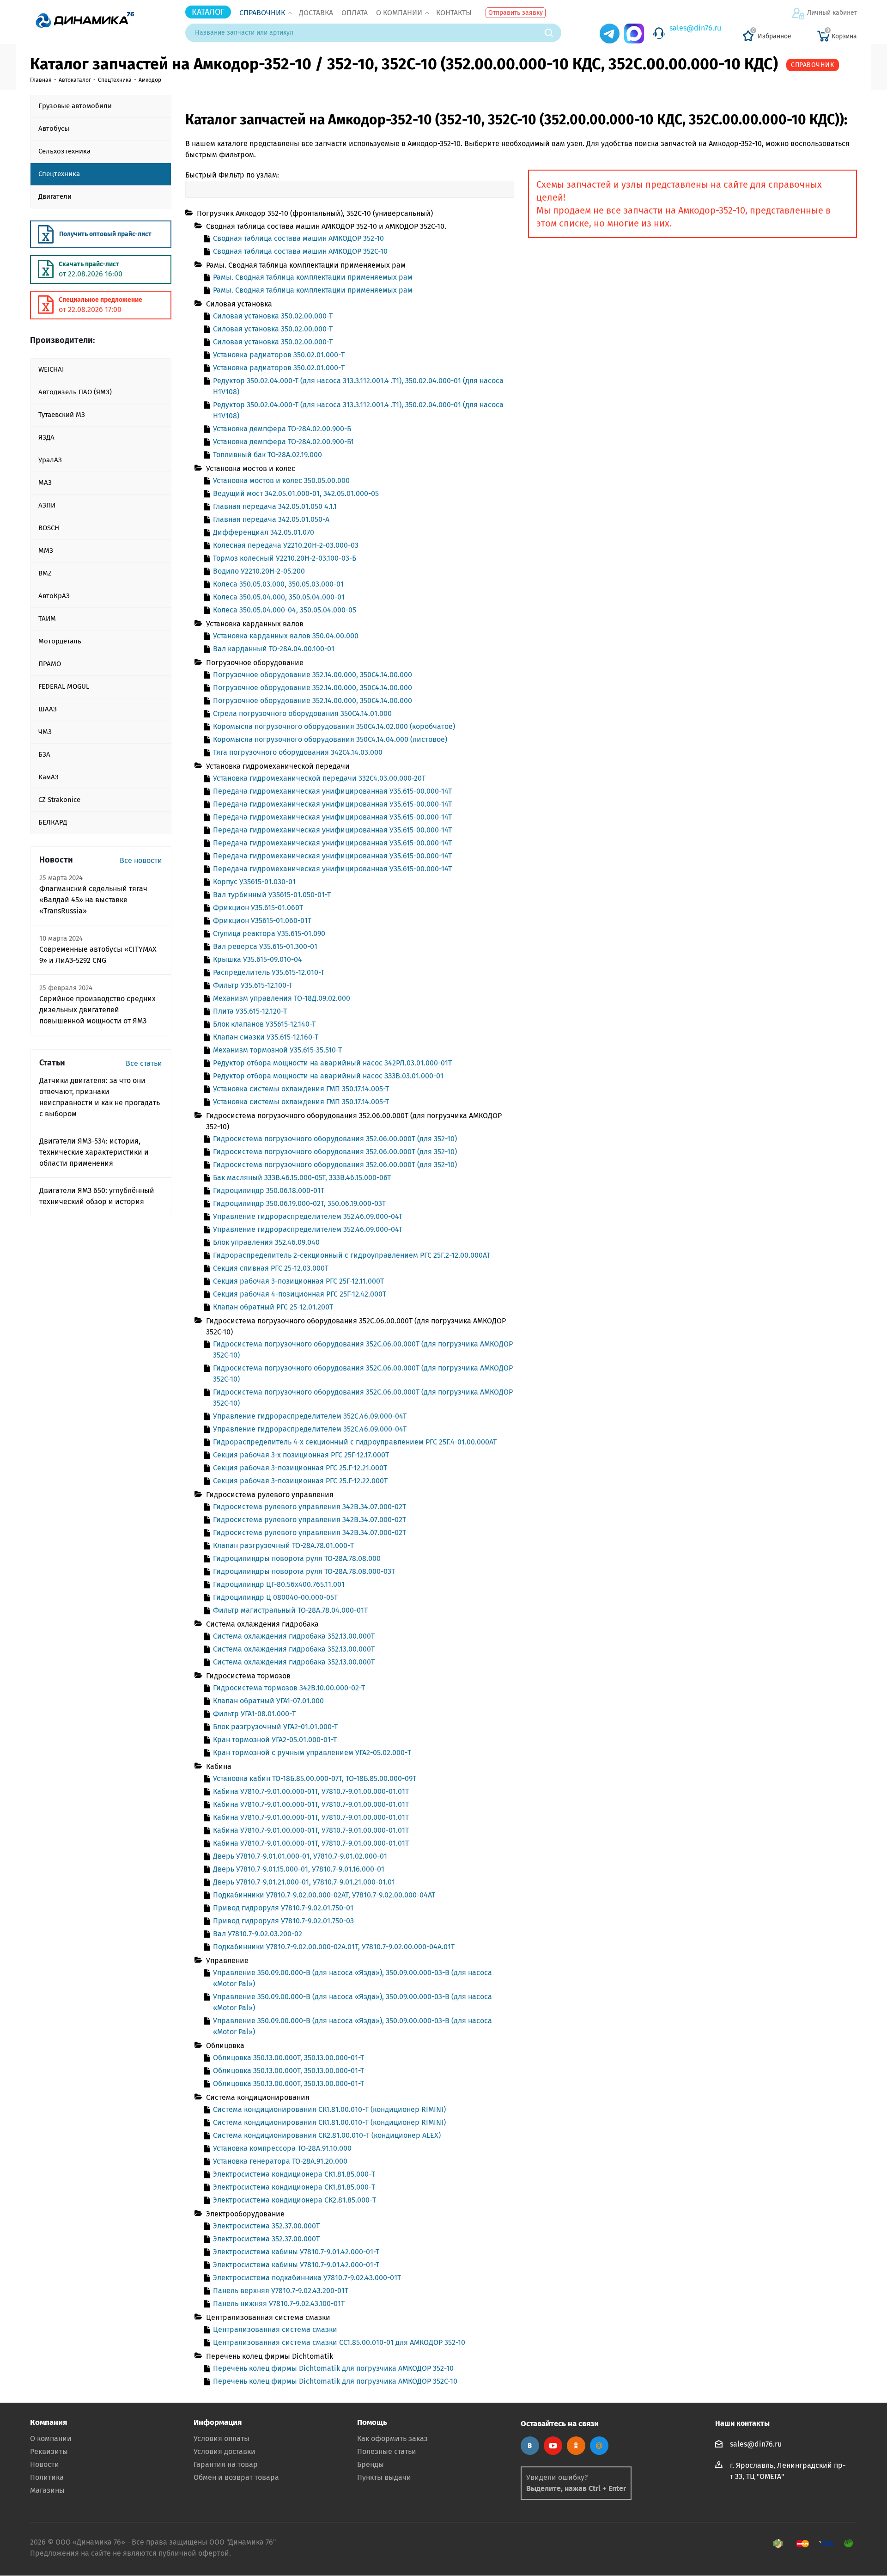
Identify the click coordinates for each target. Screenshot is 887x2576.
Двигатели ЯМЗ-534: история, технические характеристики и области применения (94, 1152)
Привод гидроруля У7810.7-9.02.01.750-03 (283, 1921)
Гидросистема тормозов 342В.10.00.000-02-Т (289, 1688)
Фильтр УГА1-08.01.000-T (254, 1714)
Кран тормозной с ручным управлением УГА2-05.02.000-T (312, 1753)
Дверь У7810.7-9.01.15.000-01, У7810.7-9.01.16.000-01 (299, 1869)
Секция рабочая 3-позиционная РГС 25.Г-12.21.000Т (300, 1468)
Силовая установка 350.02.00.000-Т (273, 316)
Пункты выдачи (384, 2477)
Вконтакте (530, 2446)
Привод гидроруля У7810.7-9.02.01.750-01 (283, 1908)
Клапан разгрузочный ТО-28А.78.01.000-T (283, 1545)
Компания (49, 2422)
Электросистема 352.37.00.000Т (266, 2226)
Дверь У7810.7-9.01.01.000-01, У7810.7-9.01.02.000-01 (300, 1856)
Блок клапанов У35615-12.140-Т (264, 1024)
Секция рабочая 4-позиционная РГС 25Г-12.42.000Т (300, 1294)
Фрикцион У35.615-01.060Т (258, 908)
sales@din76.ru (695, 28)
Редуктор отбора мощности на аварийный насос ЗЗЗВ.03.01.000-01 (328, 1076)
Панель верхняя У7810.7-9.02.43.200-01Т (281, 2291)
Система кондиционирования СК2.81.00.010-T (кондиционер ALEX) (327, 2135)
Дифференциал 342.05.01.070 (264, 532)
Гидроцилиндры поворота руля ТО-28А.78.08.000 (297, 1558)
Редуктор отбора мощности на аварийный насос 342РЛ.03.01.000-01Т (332, 1063)
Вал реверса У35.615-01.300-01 (265, 946)
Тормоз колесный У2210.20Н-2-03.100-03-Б (285, 558)
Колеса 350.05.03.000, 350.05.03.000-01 (278, 584)
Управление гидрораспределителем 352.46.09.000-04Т (308, 1216)
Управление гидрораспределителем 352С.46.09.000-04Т (310, 1416)
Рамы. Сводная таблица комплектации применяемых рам (313, 277)
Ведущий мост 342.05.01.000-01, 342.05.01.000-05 (296, 493)
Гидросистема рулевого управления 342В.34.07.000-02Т (310, 1507)
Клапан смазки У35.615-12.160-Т (266, 1037)
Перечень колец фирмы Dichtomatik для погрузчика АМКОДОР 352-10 (333, 2368)
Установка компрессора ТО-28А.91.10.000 (282, 2148)
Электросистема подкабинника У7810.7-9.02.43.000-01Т (307, 2278)
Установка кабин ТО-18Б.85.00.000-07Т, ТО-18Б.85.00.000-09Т (315, 1778)
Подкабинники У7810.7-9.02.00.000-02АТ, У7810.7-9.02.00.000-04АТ (324, 1895)
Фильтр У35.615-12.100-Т (253, 985)
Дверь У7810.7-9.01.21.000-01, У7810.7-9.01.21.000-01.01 (304, 1882)
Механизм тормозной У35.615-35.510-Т (277, 1050)
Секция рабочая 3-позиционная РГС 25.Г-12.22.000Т (300, 1481)
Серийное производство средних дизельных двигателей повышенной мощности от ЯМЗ (97, 1010)
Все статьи (144, 1063)
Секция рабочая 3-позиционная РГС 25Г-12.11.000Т (298, 1281)
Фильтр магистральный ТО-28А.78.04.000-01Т (290, 1610)
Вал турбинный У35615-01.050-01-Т (272, 895)
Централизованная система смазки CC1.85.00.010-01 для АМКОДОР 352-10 (339, 2342)
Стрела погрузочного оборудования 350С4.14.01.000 (302, 713)
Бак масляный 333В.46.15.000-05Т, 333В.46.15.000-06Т (302, 1178)
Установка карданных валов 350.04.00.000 (286, 636)
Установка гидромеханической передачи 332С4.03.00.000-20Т (319, 778)
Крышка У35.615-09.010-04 (258, 959)
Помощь (372, 2422)
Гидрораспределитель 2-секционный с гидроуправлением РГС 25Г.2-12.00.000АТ (352, 1255)
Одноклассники (576, 2446)
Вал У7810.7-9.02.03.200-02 (258, 1934)
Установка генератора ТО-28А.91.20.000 (280, 2161)
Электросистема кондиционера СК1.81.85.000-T (294, 2174)
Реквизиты (49, 2451)
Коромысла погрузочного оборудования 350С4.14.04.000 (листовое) (330, 739)
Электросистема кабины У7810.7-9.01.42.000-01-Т (296, 2252)
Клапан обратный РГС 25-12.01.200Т (273, 1307)
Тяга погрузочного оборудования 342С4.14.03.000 (298, 752)
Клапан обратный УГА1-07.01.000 (268, 1701)
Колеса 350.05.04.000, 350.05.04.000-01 (279, 597)
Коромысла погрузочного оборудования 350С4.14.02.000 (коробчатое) (334, 726)
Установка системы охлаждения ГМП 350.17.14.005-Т (301, 1089)
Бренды (371, 2464)
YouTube (553, 2446)
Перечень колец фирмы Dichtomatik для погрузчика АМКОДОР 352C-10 (335, 2381)
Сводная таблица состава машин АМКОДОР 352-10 (298, 238)
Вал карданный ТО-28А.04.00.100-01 (274, 649)
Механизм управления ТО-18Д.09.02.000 (282, 998)
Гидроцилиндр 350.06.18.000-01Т (269, 1190)
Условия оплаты (222, 2438)
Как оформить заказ (392, 2438)
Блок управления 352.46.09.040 (266, 1242)
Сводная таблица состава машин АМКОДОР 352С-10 (300, 251)
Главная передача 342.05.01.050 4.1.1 (275, 506)
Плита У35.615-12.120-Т (250, 1011)
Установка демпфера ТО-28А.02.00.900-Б (282, 429)
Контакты (454, 13)
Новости (45, 2464)
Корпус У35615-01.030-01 (254, 882)
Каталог (208, 12)
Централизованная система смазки (275, 2329)
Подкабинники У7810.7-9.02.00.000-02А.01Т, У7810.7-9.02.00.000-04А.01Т (334, 1947)
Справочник (262, 13)
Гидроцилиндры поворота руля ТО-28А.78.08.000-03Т (304, 1571)
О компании (399, 13)
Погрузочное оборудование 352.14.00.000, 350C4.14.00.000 (313, 675)
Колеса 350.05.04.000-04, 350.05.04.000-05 (285, 610)
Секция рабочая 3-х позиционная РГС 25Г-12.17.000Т (301, 1455)
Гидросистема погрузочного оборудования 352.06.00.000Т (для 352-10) (335, 1139)
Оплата (355, 13)
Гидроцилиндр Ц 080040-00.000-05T (275, 1597)
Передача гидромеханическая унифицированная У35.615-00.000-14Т (332, 791)
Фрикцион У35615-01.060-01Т (262, 921)
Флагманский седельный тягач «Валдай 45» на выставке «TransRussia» (93, 900)
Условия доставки (225, 2451)
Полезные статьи (387, 2451)
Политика (47, 2477)
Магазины (47, 2490)
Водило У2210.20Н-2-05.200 (259, 571)
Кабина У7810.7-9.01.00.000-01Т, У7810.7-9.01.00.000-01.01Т (311, 1791)
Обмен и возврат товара (236, 2477)
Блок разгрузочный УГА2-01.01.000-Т (275, 1727)
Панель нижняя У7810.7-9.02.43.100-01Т (279, 2304)
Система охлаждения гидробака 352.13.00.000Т (294, 1636)
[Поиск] (553, 33)
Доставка (316, 13)
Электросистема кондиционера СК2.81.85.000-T (295, 2200)
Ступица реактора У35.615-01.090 (269, 933)
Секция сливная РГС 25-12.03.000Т (271, 1268)
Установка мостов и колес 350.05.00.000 (281, 480)
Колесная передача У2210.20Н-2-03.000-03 (286, 545)
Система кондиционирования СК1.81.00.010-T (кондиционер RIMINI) (329, 2109)
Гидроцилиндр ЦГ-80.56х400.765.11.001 (279, 1584)
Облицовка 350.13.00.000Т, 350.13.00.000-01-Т (289, 2058)
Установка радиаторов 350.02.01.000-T (279, 355)
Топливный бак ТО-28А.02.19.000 (267, 455)
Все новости (141, 860)
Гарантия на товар (226, 2464)
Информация (218, 2422)
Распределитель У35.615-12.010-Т (269, 972)
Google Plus (599, 2446)
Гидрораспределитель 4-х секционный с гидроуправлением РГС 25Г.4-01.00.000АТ (355, 1442)
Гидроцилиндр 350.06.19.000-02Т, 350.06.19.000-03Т (299, 1203)
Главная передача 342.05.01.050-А (271, 519)
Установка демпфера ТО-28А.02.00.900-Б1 (283, 442)
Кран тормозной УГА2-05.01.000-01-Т (275, 1740)
